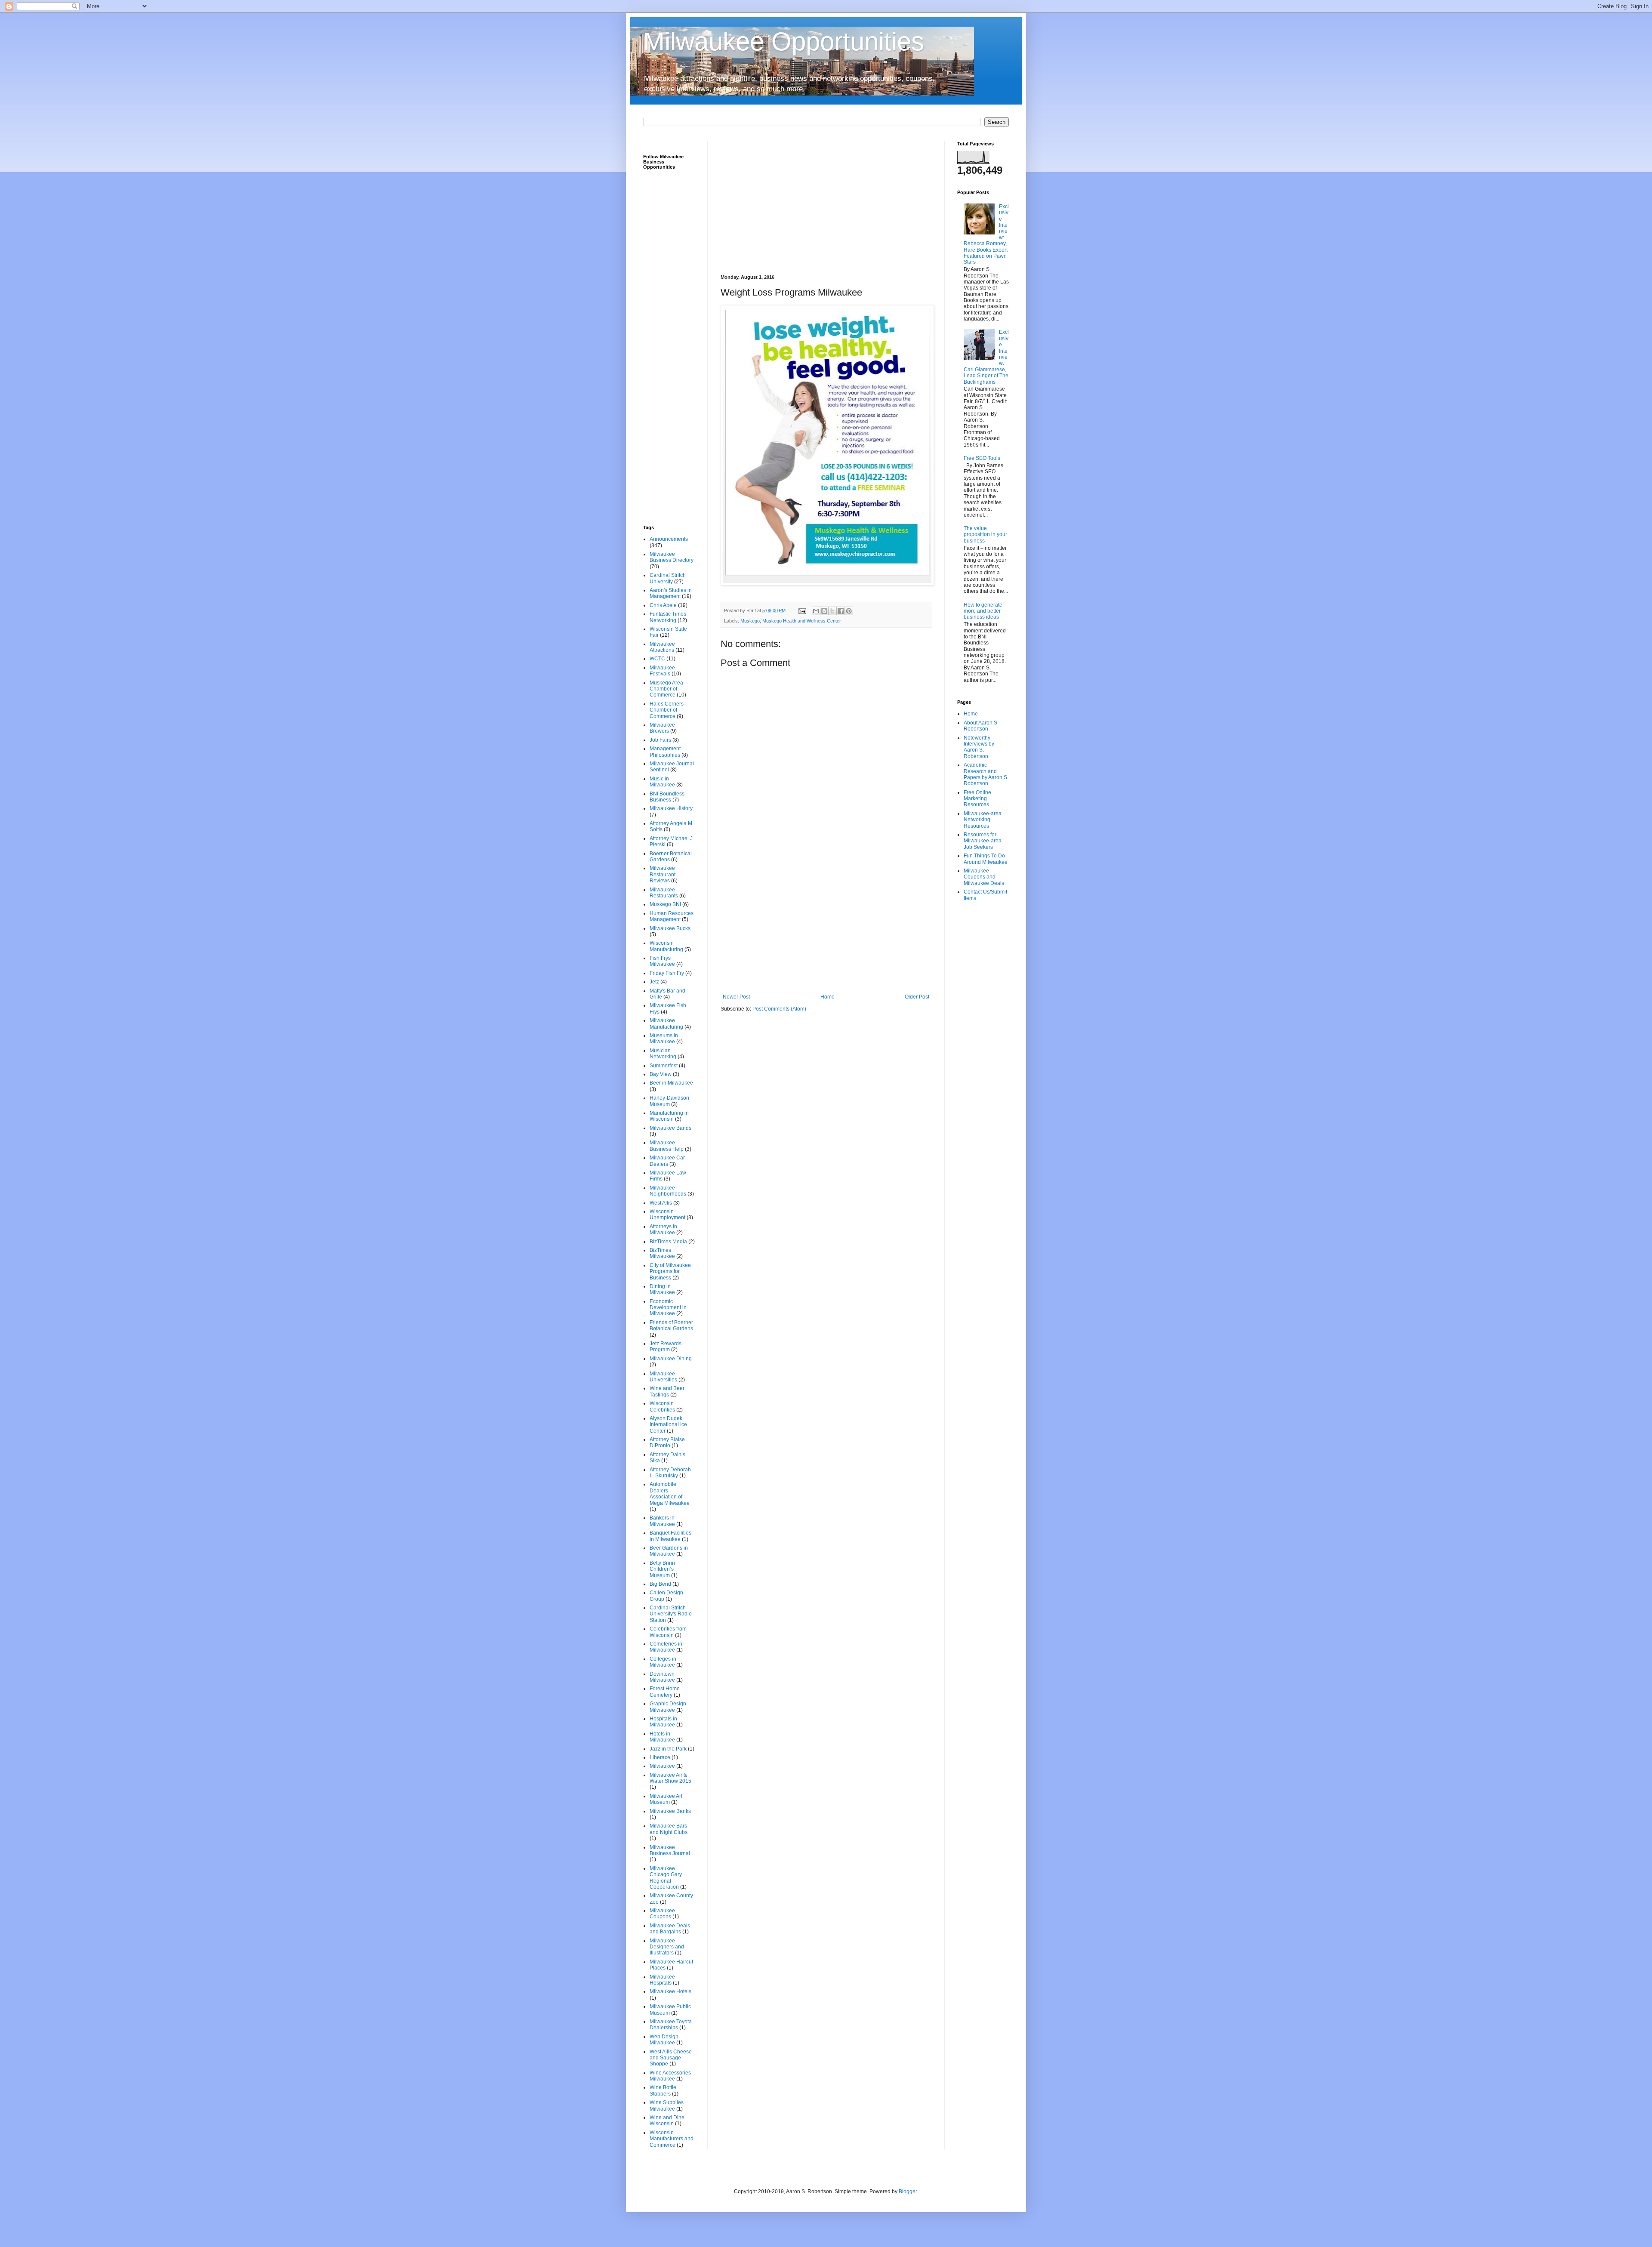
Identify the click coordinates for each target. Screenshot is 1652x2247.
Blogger (908, 2192)
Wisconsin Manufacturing (666, 946)
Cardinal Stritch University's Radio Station (671, 1614)
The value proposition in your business (985, 535)
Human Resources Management (672, 916)
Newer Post (736, 997)
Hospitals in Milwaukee (663, 1722)
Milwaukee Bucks (670, 928)
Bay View (661, 1074)
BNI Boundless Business (667, 797)
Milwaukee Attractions (662, 647)
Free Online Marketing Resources (977, 799)
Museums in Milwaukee (664, 1039)
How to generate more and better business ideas (983, 611)
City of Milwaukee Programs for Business (670, 1271)
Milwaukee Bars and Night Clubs (669, 1829)
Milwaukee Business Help (667, 1146)
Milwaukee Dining (671, 1359)
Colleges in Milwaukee (663, 1662)
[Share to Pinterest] (849, 611)
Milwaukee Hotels (670, 1991)
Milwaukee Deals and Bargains (670, 1929)
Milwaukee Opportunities (784, 42)
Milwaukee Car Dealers (667, 1161)
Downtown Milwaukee (662, 1677)
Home (828, 997)
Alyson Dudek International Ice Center (668, 1425)
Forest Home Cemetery (665, 1692)
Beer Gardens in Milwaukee (669, 1551)
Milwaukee (662, 1766)
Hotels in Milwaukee (662, 1737)
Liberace (660, 1757)
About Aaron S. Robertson (981, 726)
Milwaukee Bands (670, 1128)
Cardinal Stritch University (668, 578)
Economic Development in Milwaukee (668, 1308)
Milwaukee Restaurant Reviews (663, 874)
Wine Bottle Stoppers (663, 2090)
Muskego (750, 621)
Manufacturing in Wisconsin (669, 1116)
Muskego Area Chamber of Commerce (666, 689)
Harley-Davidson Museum (669, 1101)
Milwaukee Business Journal (670, 1850)
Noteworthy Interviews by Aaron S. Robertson (979, 747)
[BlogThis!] (824, 611)
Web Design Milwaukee (664, 2040)
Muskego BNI (665, 904)
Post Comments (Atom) (779, 1009)
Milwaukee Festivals (662, 671)
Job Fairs (660, 740)
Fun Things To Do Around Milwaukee (986, 859)
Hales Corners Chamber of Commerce (667, 710)
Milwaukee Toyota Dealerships (671, 2025)
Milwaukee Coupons (662, 1914)
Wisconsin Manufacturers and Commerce (672, 2139)
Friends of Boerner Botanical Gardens (671, 1325)
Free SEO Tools (982, 458)
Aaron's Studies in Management (671, 593)
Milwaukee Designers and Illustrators (667, 1947)
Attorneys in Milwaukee (663, 1230)
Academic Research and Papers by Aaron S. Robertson (986, 774)
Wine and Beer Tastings (667, 1391)
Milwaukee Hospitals (662, 1980)
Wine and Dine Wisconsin (667, 2121)
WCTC (657, 659)
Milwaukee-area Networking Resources (983, 820)
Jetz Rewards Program (666, 1347)
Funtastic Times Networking (668, 617)
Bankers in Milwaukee (662, 1521)
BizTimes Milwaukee (662, 1253)
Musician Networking (663, 1054)
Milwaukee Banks (670, 1811)
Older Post (917, 997)
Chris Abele (663, 605)
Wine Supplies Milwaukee (667, 2105)
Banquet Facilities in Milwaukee (670, 1536)
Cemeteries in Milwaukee (666, 1647)
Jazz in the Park (668, 1749)
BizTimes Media (668, 1242)
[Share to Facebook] (841, 611)
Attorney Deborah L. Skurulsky (670, 1473)
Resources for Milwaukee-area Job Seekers (983, 841)
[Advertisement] (826, 201)
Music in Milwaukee (662, 782)
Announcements (669, 539)
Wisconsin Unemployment (667, 1214)
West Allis (661, 1203)
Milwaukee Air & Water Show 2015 (670, 1778)
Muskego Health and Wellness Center (802, 621)
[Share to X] (832, 611)
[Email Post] (802, 610)
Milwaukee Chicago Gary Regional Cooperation (666, 1878)
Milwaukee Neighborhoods (668, 1191)
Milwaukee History (671, 808)
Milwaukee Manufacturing (666, 1023)
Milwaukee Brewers (662, 728)
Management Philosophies (665, 752)
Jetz (654, 982)
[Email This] (816, 611)
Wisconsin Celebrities (662, 1406)
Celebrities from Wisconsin (668, 1632)
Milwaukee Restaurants (664, 893)
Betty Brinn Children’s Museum (662, 1569)
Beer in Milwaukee (671, 1083)
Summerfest (664, 1066)
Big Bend (660, 1584)
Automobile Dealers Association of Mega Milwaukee (670, 1493)
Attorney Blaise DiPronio (667, 1443)
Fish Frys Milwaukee (662, 961)
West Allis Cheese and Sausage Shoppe (671, 2058)
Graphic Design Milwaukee (668, 1707)
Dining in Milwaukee (662, 1289)
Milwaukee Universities (663, 1377)
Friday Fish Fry (667, 973)
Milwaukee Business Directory (672, 557)
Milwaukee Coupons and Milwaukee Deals (984, 877)
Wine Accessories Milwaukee (670, 2076)
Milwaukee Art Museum (666, 1799)
